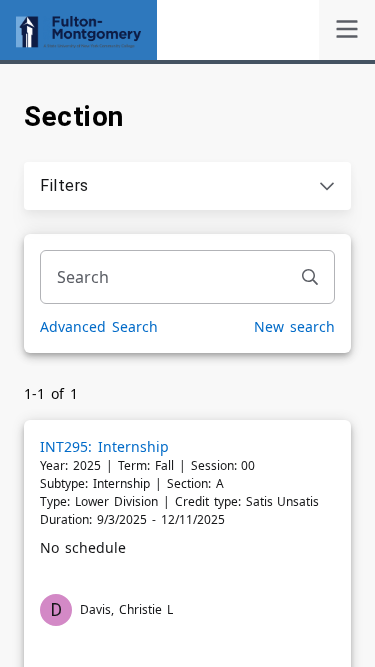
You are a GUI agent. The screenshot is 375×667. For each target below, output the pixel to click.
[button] (187, 186)
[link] (347, 30)
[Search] (310, 277)
